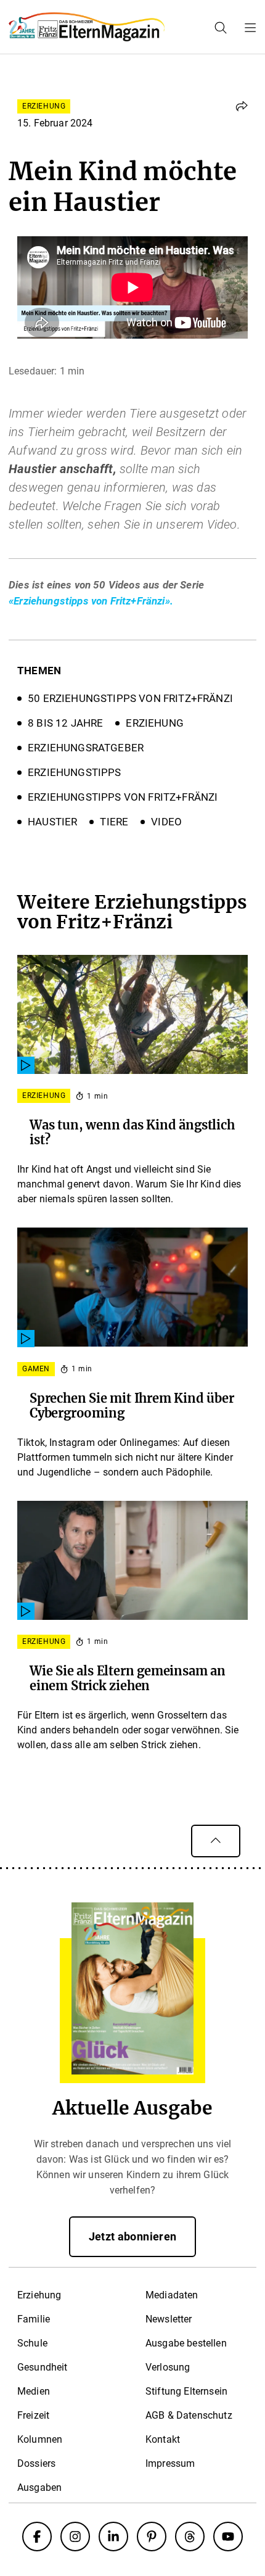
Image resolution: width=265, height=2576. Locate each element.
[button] (242, 106)
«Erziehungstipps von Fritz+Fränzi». (91, 601)
